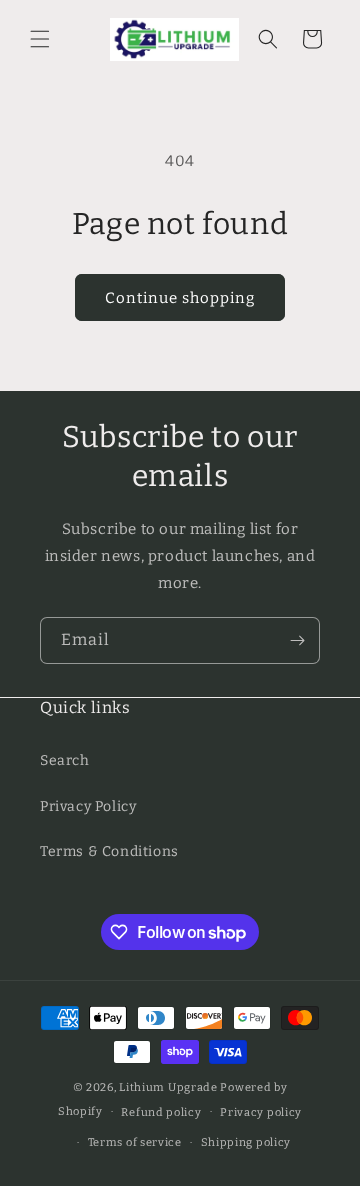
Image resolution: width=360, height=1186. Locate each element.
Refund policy (161, 1112)
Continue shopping (180, 298)
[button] (40, 39)
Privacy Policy (88, 806)
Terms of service (135, 1142)
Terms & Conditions (109, 851)
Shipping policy (246, 1142)
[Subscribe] (297, 640)
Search (65, 760)
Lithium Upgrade (168, 1087)
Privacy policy (261, 1112)
